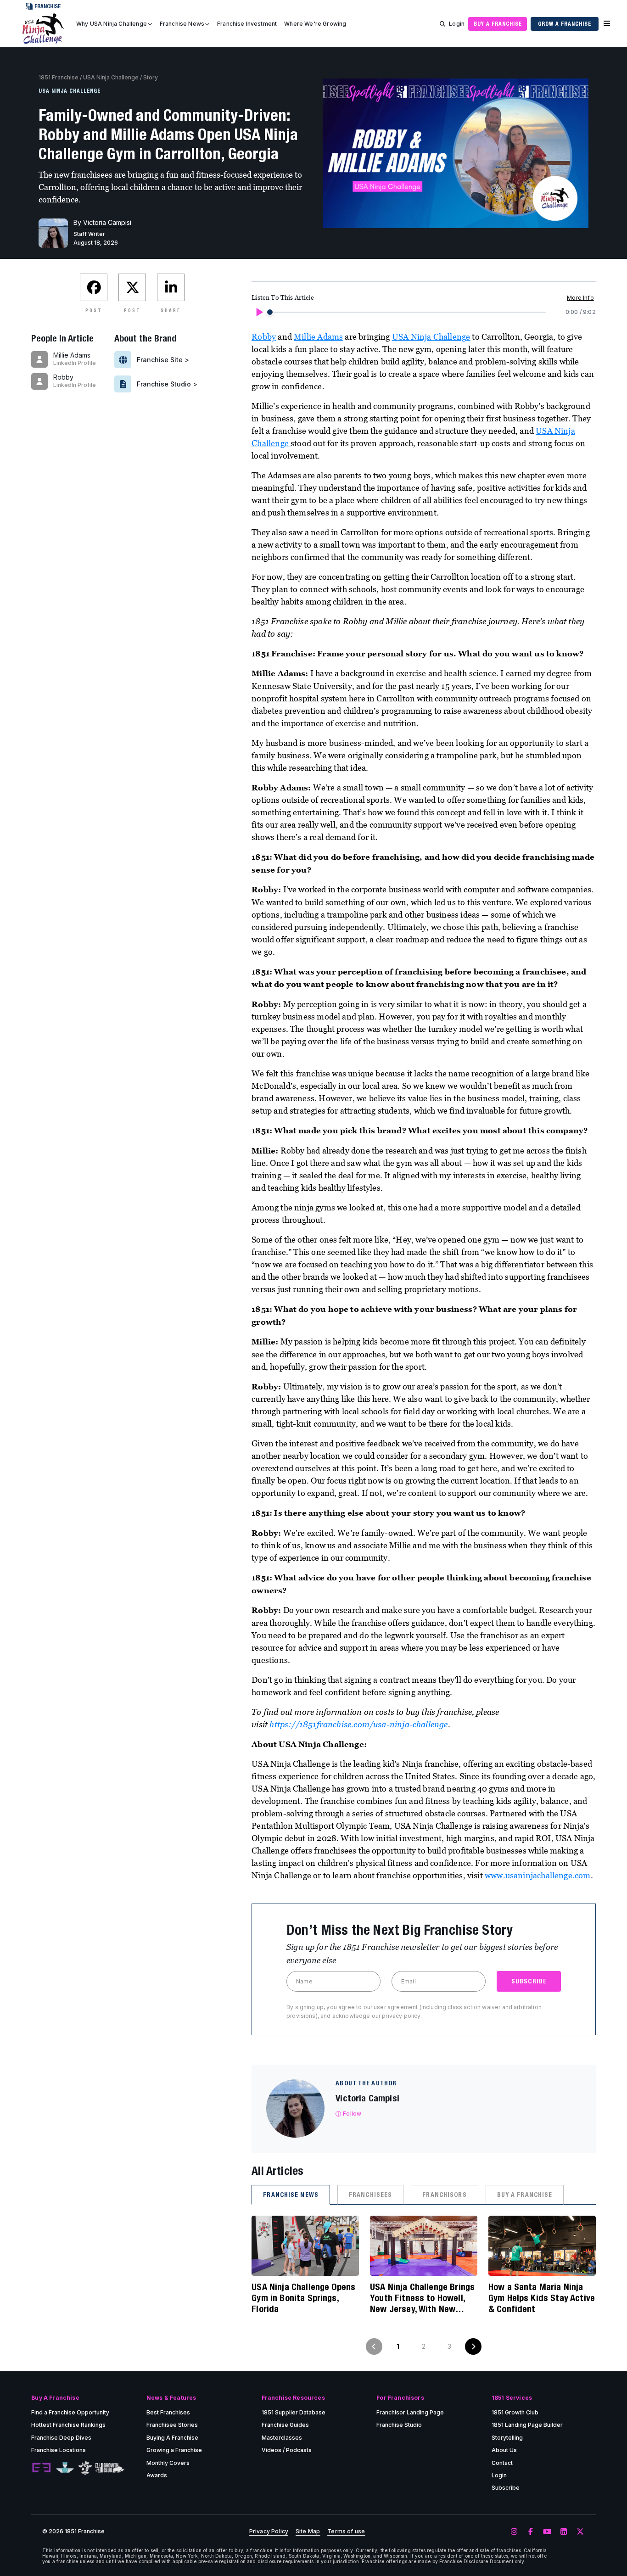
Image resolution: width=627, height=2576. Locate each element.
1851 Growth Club (515, 2412)
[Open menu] (607, 24)
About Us (504, 2450)
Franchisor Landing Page (410, 2412)
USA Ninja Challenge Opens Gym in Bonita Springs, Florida (303, 2298)
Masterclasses (282, 2438)
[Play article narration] (259, 312)
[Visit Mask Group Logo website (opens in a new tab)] (85, 2468)
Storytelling (507, 2438)
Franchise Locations (59, 2450)
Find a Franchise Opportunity (70, 2412)
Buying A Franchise (172, 2438)
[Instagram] (514, 2532)
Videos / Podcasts (287, 2450)
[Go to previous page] (374, 2346)
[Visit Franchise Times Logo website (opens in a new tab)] (65, 2468)
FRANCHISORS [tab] (444, 2195)
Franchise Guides (285, 2425)
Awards (157, 2475)
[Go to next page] (473, 2346)
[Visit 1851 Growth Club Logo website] (110, 2468)
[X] (580, 2532)
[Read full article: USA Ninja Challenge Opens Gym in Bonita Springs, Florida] (305, 2246)
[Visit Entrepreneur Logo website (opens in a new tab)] (41, 2468)
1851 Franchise (59, 77)
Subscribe (506, 2488)
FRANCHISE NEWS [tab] (291, 2195)
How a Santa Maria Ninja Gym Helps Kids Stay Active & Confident (542, 2298)
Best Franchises (168, 2412)
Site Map (308, 2531)
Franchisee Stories (172, 2425)
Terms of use (346, 2531)
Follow (352, 2114)
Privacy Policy (269, 2531)
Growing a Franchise (174, 2450)
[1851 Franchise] (43, 29)
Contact (502, 2463)
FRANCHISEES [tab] (370, 2195)
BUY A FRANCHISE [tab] (525, 2195)
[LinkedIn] (564, 2532)
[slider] (270, 312)
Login (457, 24)
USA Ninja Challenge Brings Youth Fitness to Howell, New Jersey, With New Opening (422, 2298)
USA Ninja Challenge (111, 77)
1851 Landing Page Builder (527, 2425)
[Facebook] (531, 2532)
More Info (580, 298)
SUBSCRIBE (529, 1981)
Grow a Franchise (564, 24)
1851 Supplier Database (294, 2412)
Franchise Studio (399, 2425)
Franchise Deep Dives (61, 2438)
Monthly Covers (168, 2463)
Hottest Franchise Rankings (68, 2425)
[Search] (442, 24)
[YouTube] (547, 2532)
